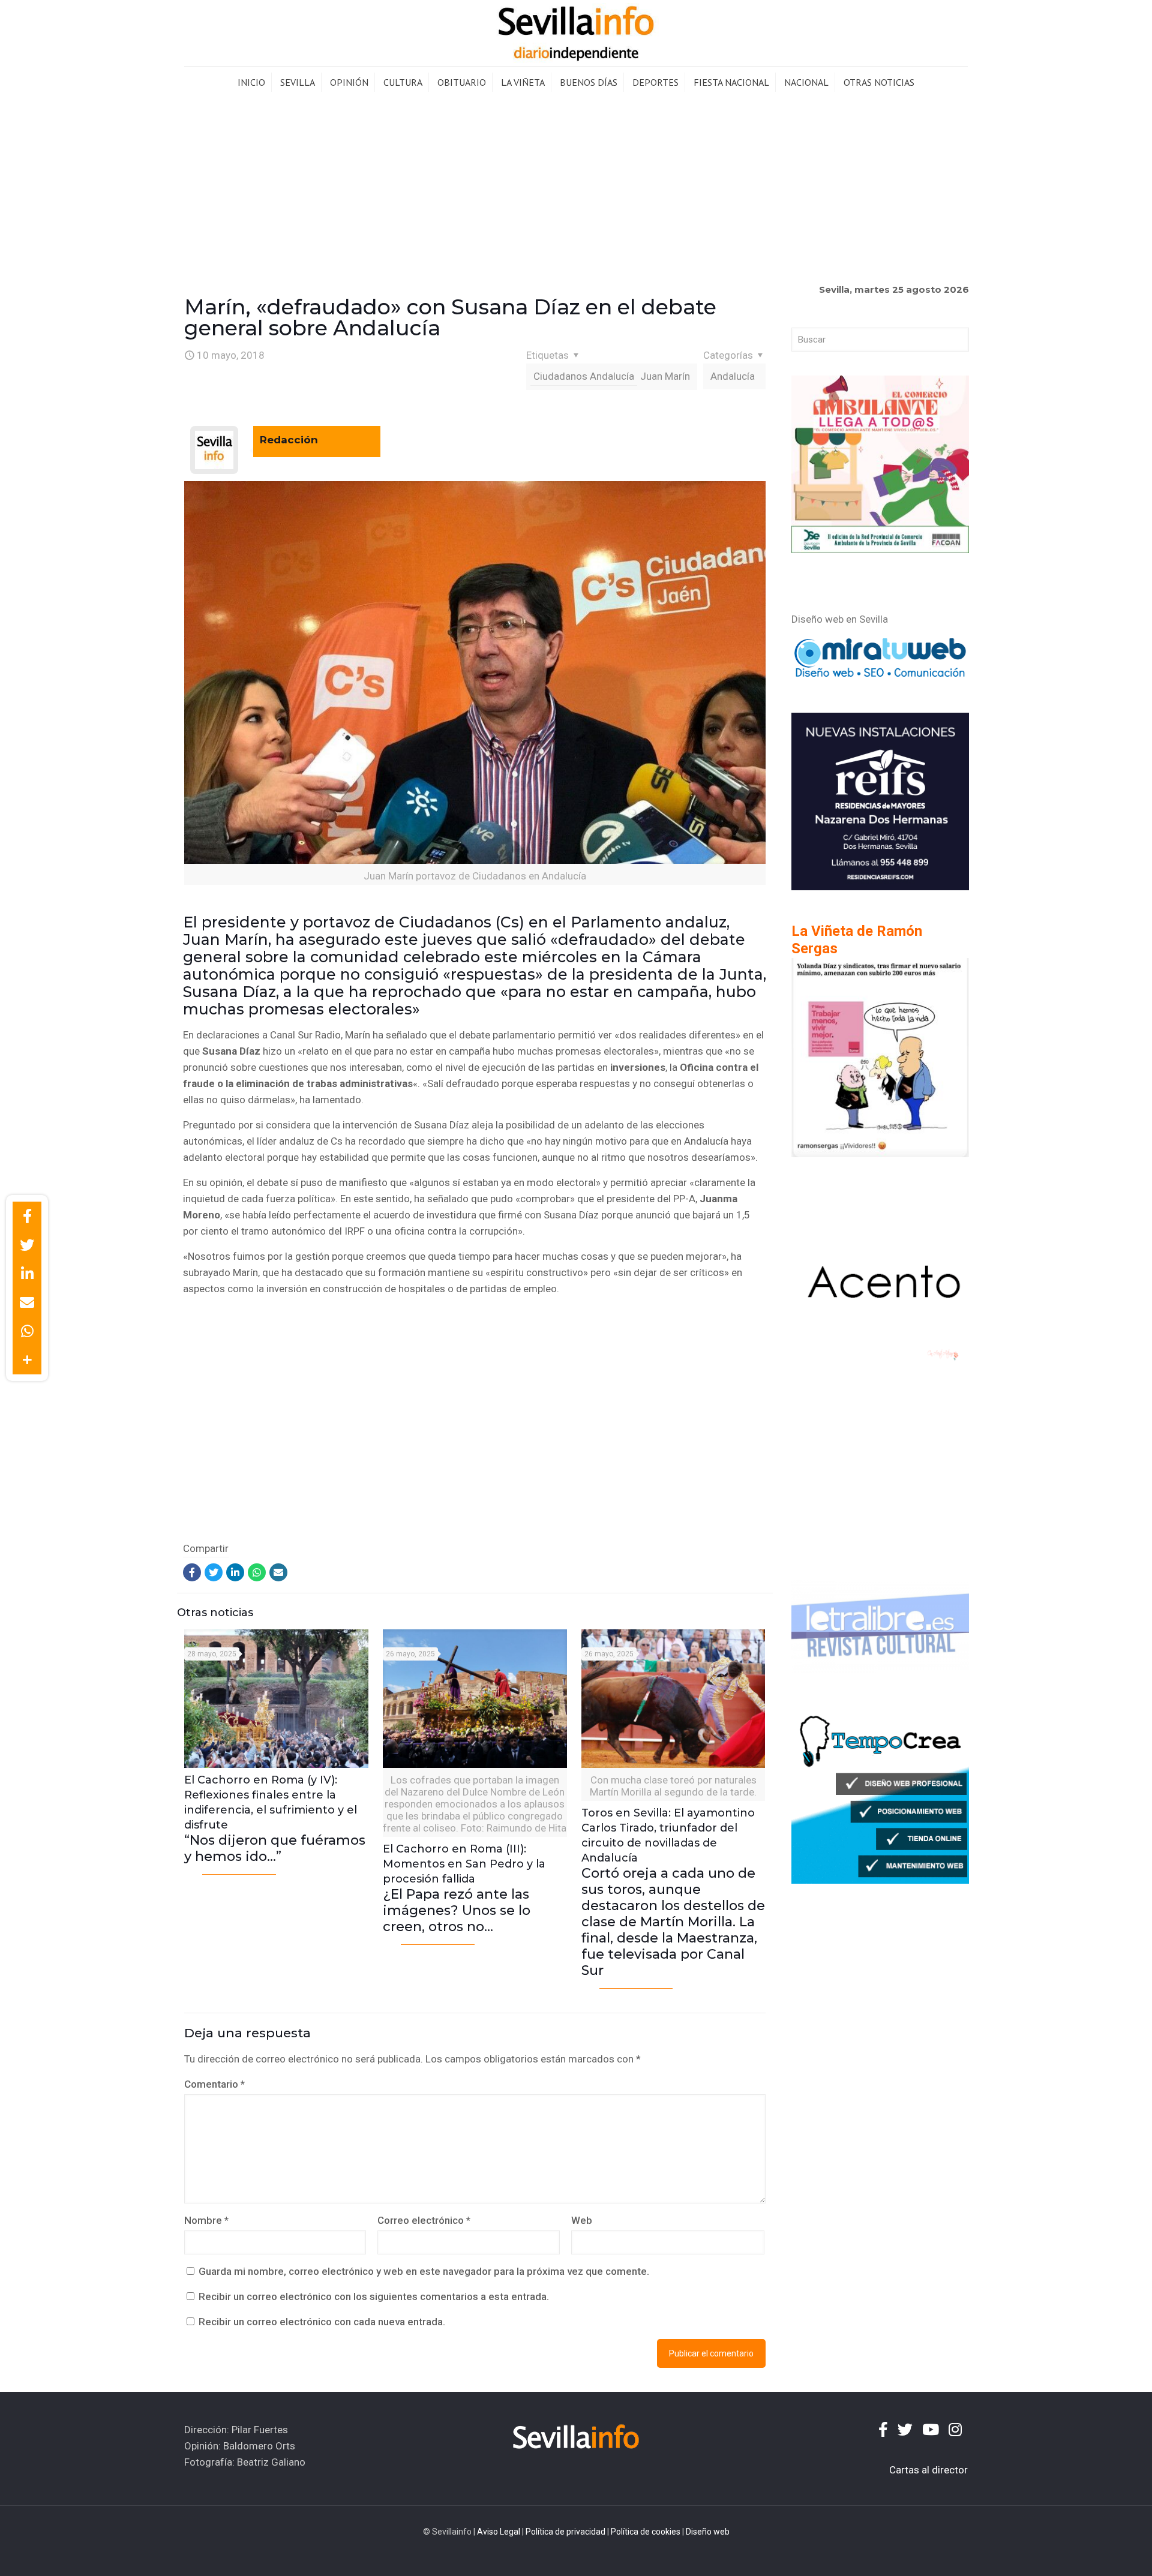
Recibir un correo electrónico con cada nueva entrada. (322, 2322)
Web (582, 2220)
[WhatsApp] (257, 1572)
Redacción (289, 440)
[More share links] (27, 1360)
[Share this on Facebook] (27, 1216)
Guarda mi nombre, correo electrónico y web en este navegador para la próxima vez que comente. (424, 2271)
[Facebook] (192, 1572)
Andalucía (733, 376)
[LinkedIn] (235, 1572)
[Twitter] (214, 1572)
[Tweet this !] (27, 1245)
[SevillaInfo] (576, 33)
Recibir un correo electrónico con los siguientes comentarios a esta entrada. (374, 2296)
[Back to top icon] (1094, 2551)
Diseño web (708, 2532)
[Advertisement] (576, 188)
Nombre (206, 2220)
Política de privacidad (565, 2532)
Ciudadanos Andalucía (584, 376)
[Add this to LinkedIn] (27, 1274)
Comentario (214, 2084)
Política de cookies (646, 2532)
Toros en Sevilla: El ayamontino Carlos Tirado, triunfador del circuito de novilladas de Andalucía (673, 1892)
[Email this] (27, 1302)
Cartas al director (928, 2470)
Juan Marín (665, 376)
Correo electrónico (424, 2220)
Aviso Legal (499, 2532)
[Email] (278, 1572)
